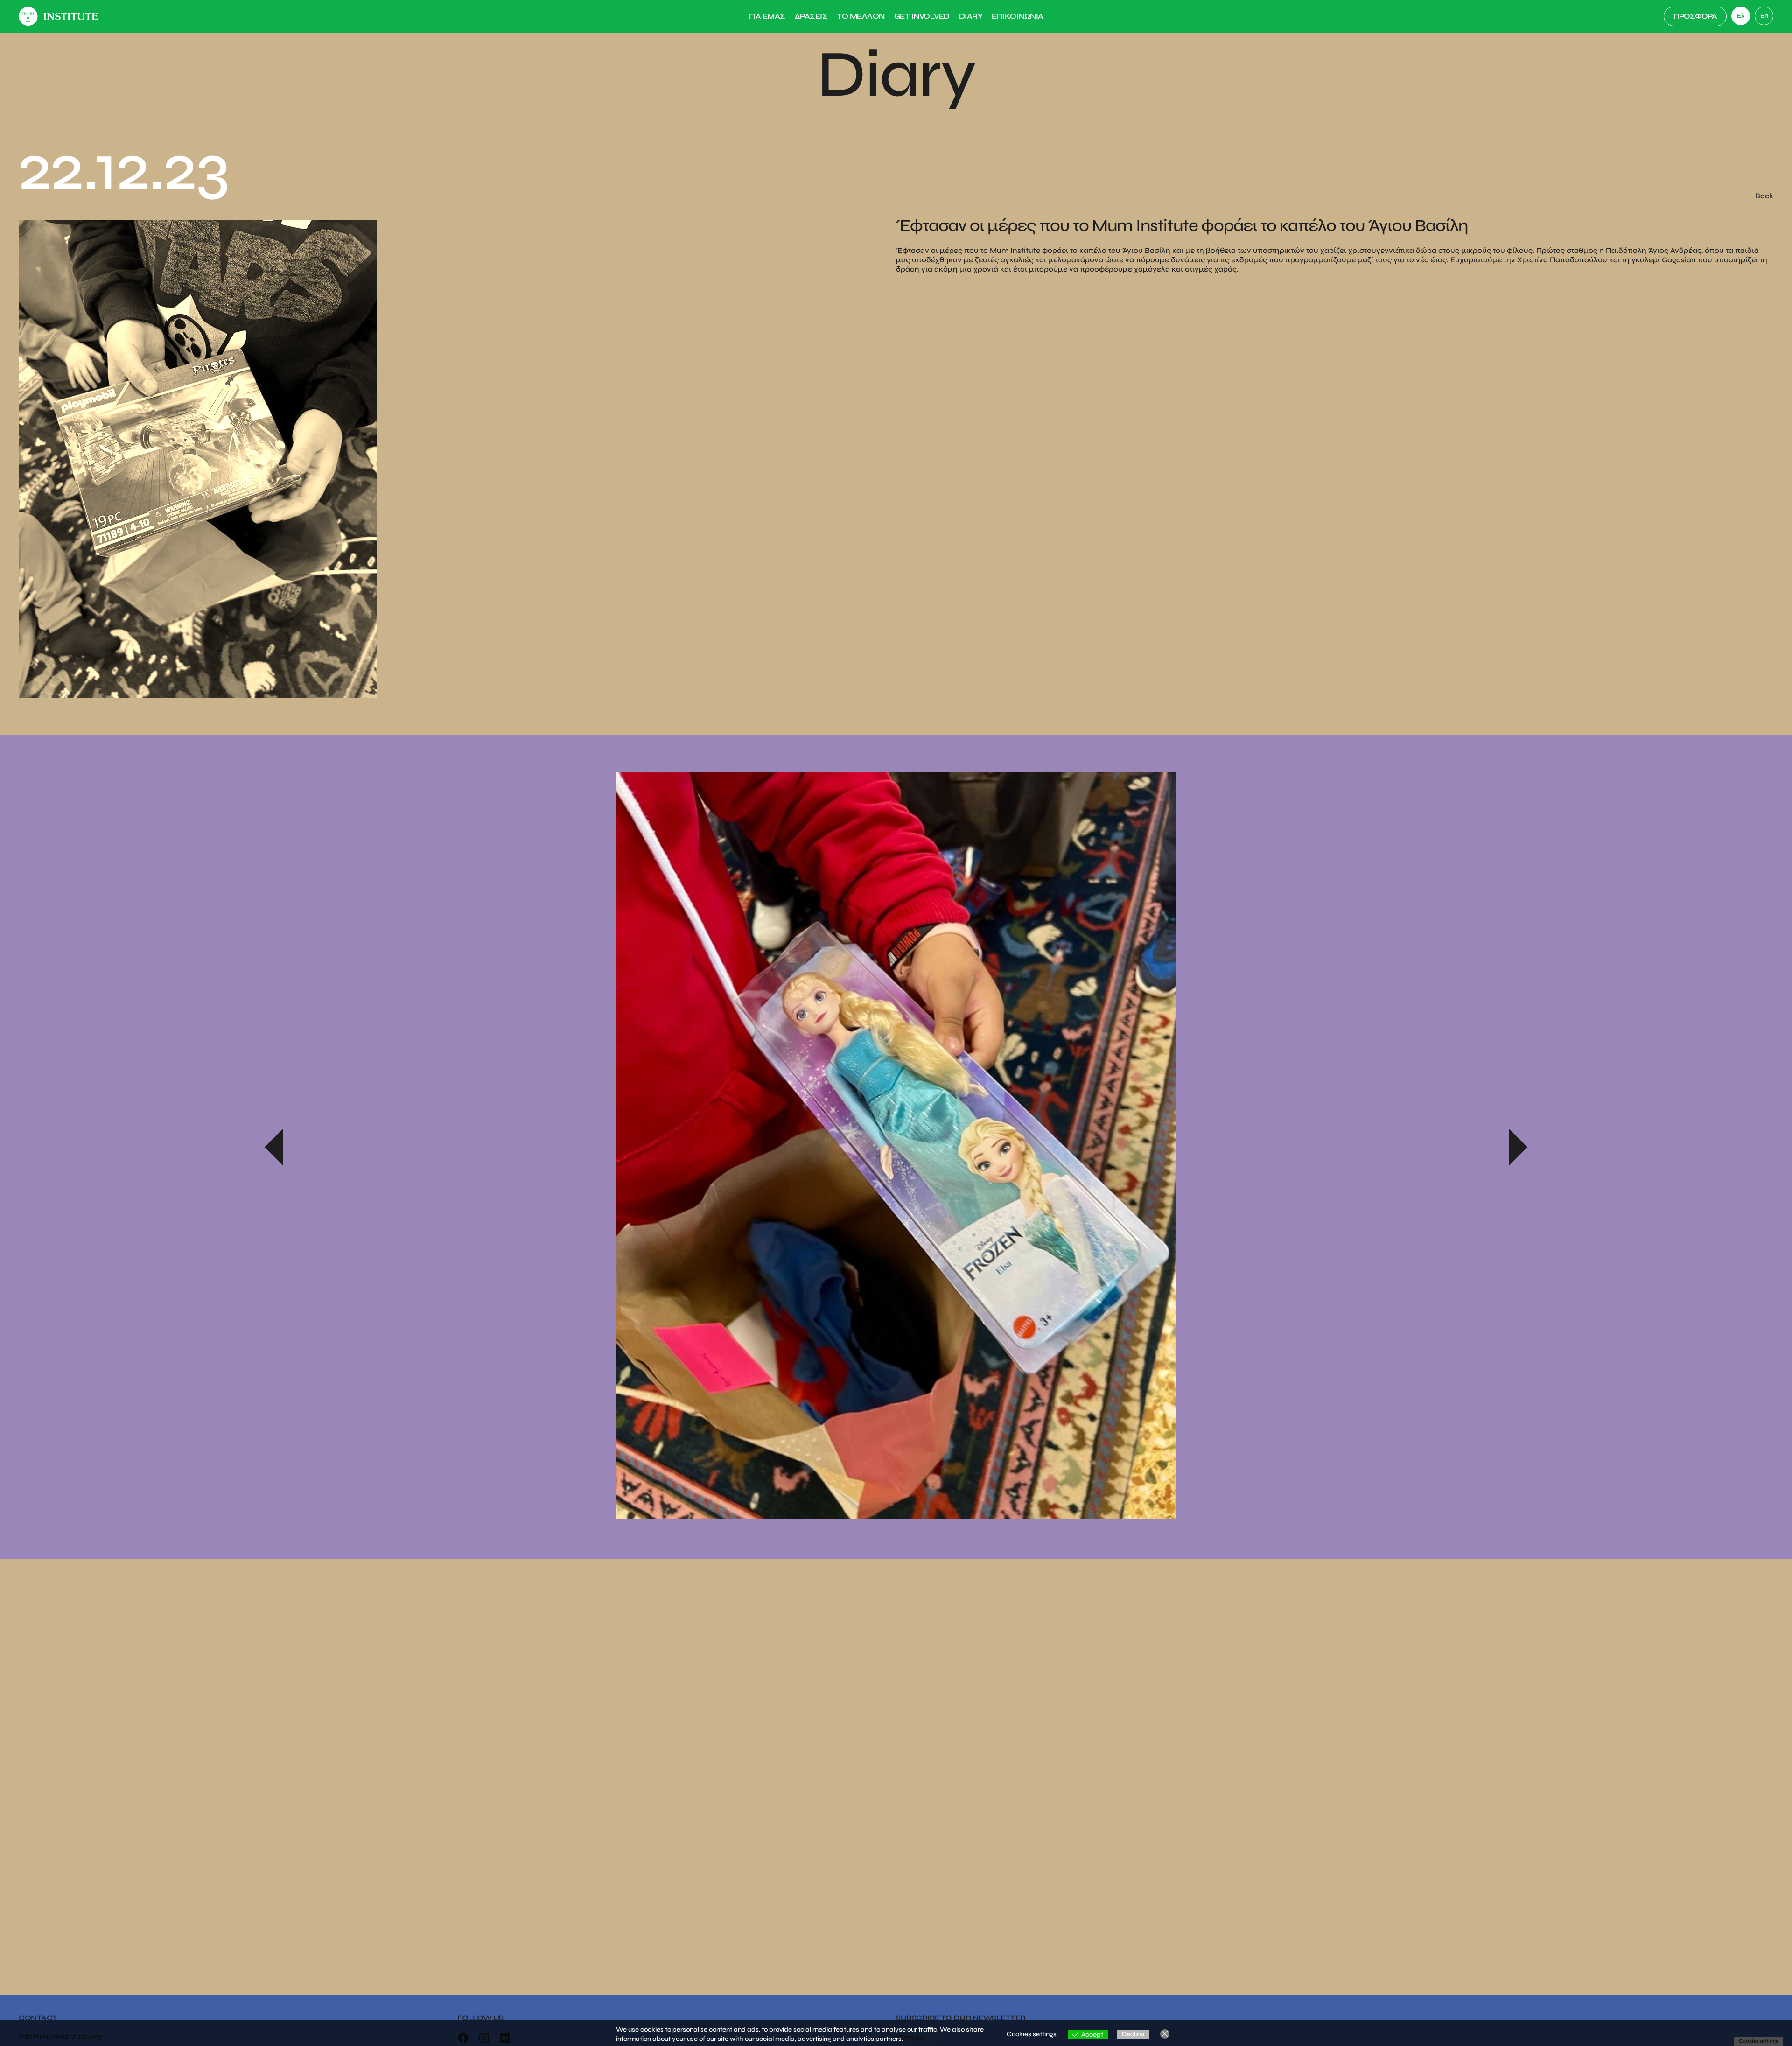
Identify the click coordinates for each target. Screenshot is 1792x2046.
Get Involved (922, 16)
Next (1518, 1147)
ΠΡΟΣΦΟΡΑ (1695, 16)
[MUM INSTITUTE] (58, 16)
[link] (1764, 16)
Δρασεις (811, 16)
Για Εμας (767, 16)
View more (920, 2039)
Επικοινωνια (1018, 16)
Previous (274, 1147)
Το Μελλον (861, 16)
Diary (971, 16)
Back (1764, 196)
